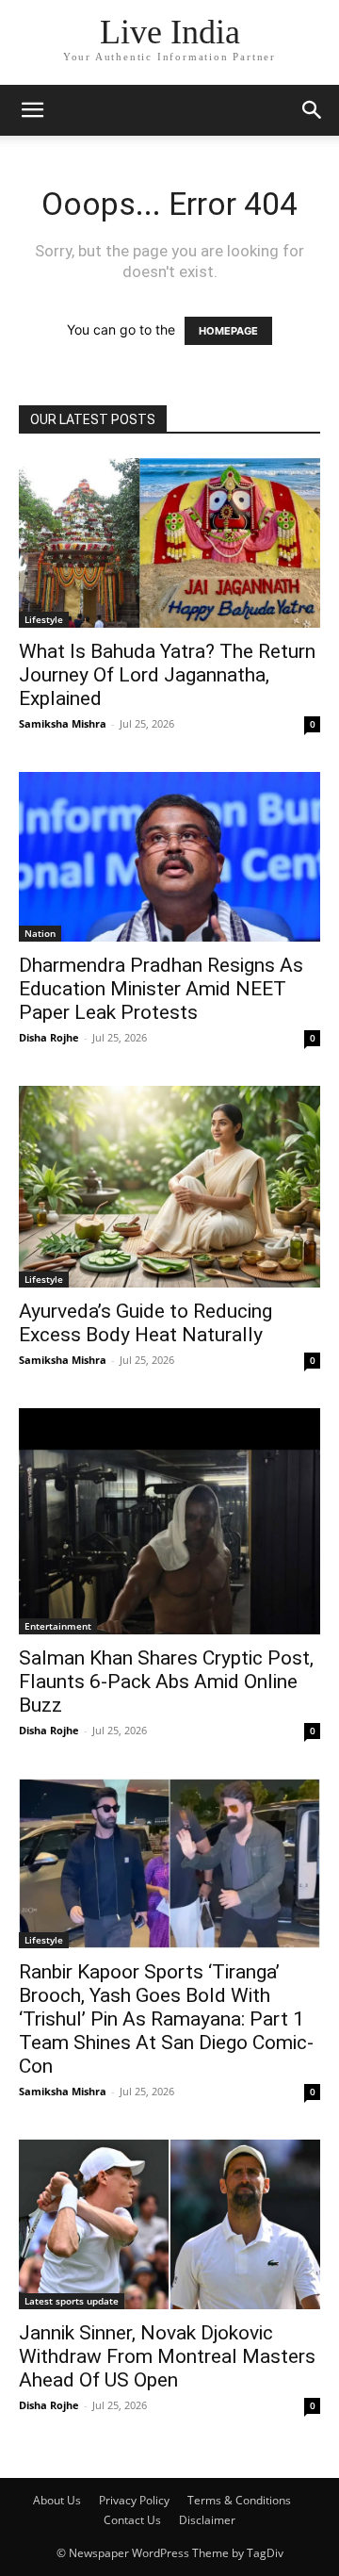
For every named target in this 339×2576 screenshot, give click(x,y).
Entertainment (58, 1626)
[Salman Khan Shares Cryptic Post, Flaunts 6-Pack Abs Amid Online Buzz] (169, 1521)
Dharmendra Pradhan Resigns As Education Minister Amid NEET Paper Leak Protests (161, 989)
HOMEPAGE (228, 331)
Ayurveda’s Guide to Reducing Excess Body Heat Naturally (145, 1323)
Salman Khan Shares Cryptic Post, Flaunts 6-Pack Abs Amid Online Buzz (166, 1682)
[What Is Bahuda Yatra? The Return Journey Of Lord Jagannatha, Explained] (169, 543)
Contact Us (132, 2520)
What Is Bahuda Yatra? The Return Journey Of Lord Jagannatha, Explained (167, 675)
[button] (32, 110)
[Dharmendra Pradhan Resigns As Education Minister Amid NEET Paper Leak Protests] (169, 857)
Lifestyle (44, 619)
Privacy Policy (134, 2500)
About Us (57, 2500)
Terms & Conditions (239, 2500)
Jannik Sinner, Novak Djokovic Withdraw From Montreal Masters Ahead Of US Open (167, 2356)
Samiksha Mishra (63, 723)
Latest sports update (72, 2301)
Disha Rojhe (49, 1037)
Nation (40, 933)
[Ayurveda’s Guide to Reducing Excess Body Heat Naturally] (169, 1186)
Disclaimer (207, 2520)
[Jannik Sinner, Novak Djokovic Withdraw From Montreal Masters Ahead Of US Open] (169, 2224)
